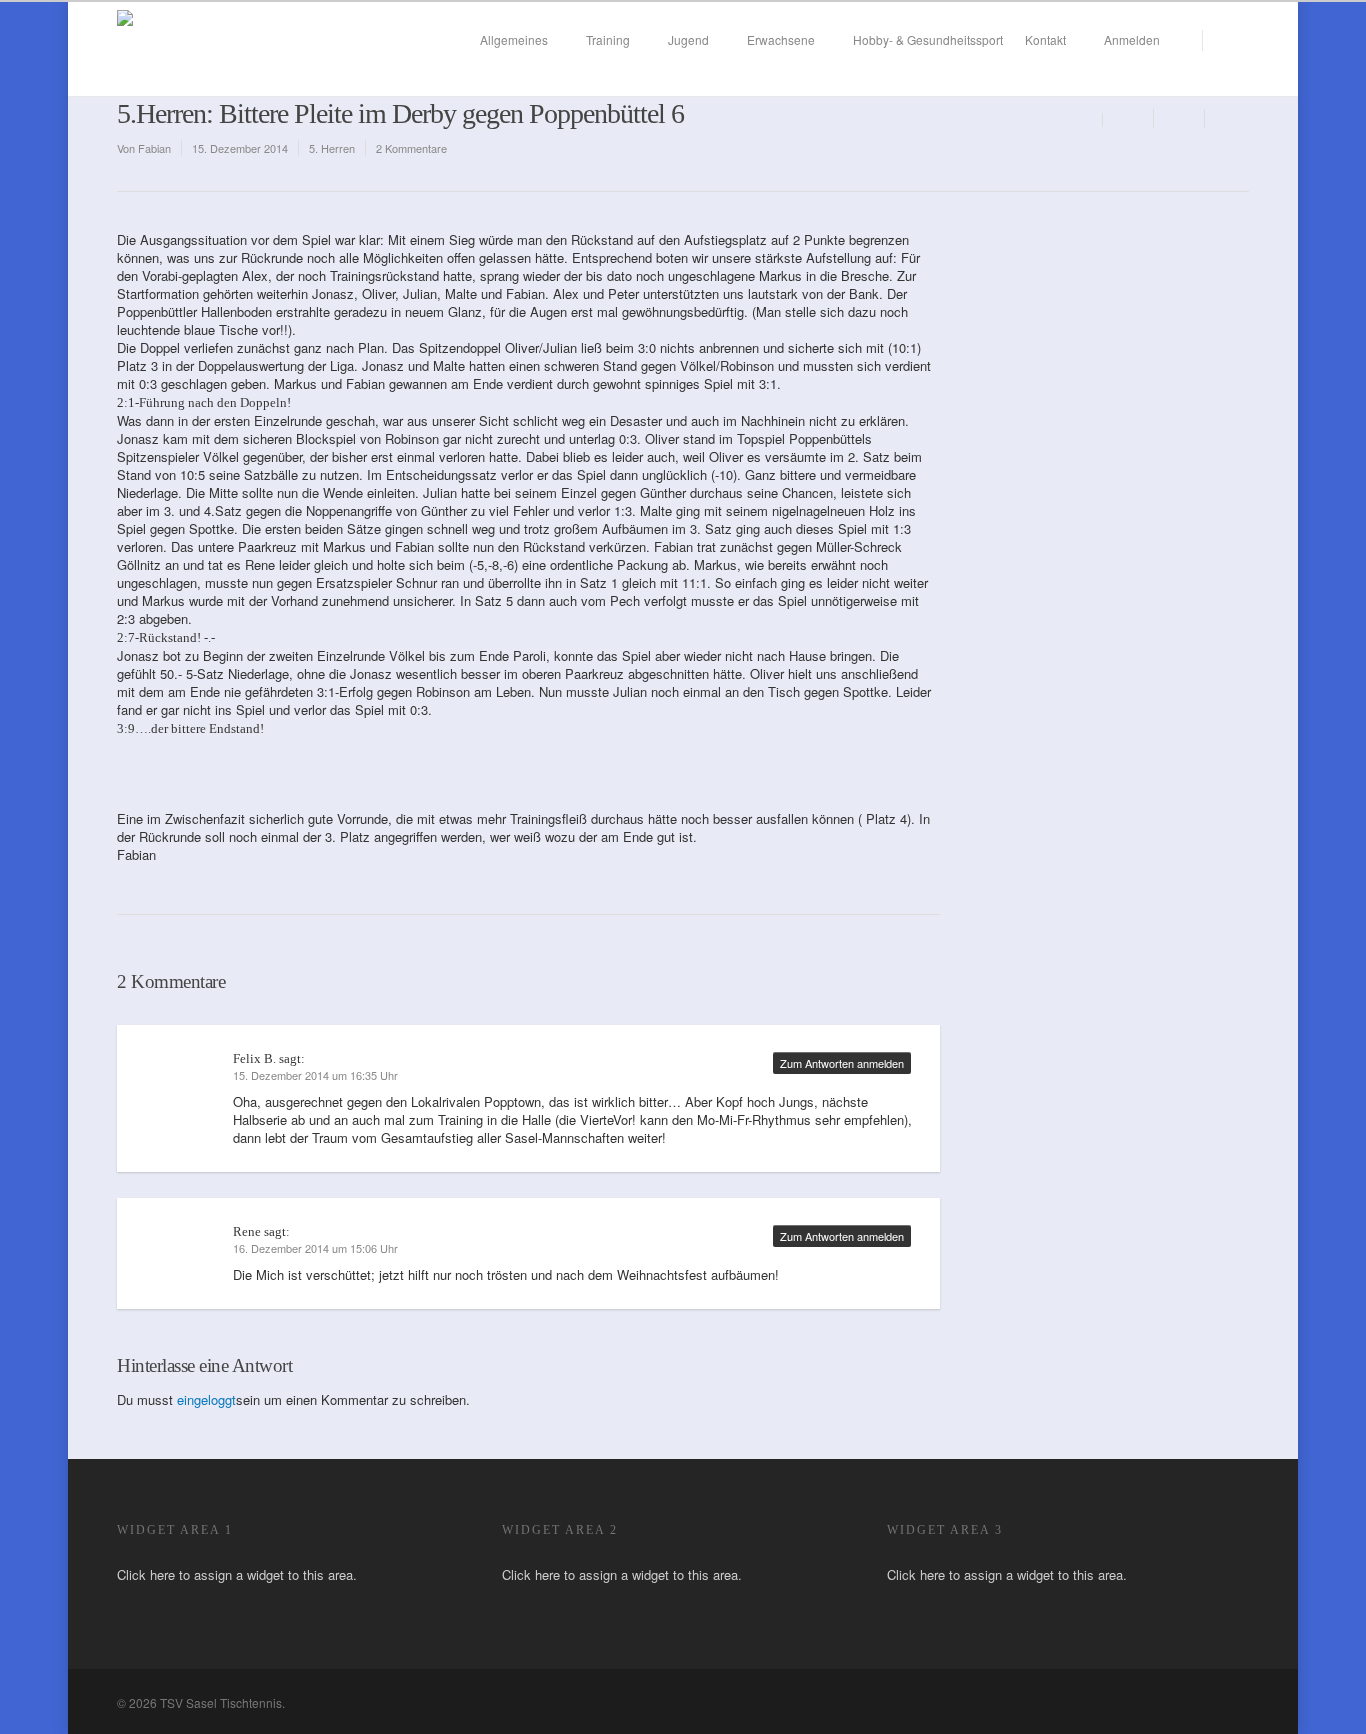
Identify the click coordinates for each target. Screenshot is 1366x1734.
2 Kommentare (411, 148)
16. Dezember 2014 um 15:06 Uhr (315, 1248)
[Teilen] (1128, 118)
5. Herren (332, 148)
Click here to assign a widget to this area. (237, 1574)
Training (608, 39)
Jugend (688, 39)
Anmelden (1132, 39)
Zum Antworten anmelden (842, 1063)
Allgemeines (514, 39)
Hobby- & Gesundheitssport (928, 39)
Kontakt (1045, 39)
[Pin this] (1227, 118)
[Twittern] (1179, 118)
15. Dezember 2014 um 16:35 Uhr (315, 1075)
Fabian (154, 148)
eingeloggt (206, 1399)
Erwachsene (781, 39)
